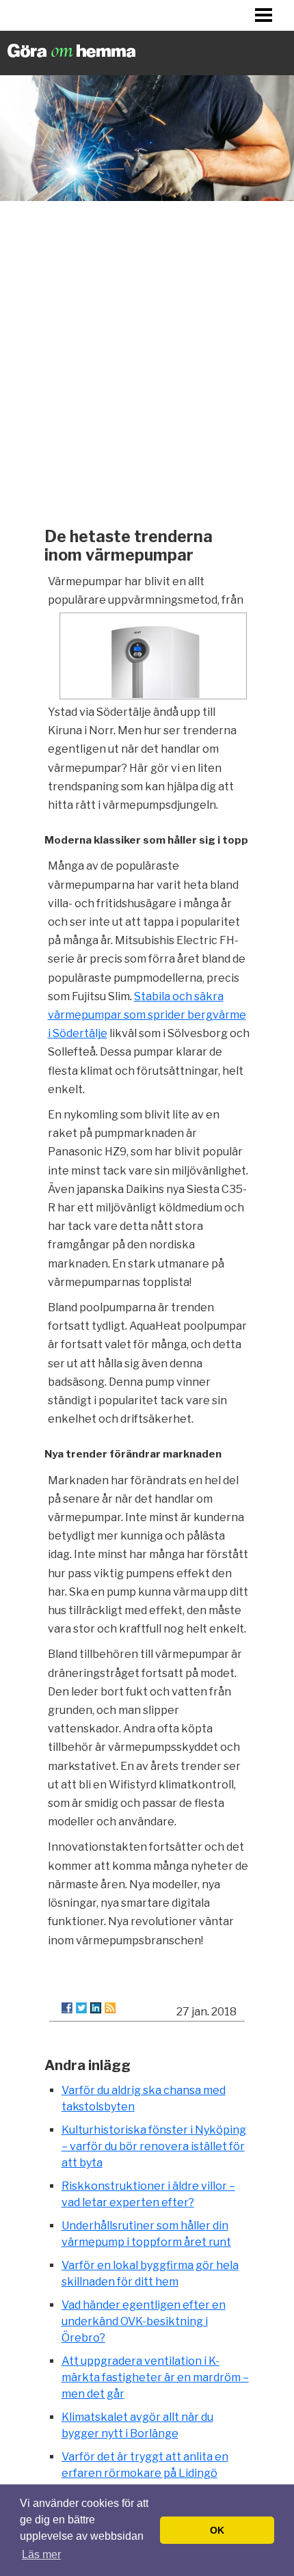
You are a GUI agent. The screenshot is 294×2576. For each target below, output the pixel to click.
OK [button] (217, 2530)
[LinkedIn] (96, 2008)
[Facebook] (67, 2008)
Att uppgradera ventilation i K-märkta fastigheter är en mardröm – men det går (155, 2377)
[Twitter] (81, 2008)
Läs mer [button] (41, 2554)
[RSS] (110, 2008)
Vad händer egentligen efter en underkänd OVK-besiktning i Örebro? (144, 2321)
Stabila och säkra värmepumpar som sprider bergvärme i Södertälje (147, 1015)
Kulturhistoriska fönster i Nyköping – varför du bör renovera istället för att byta (154, 2146)
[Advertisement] (147, 360)
